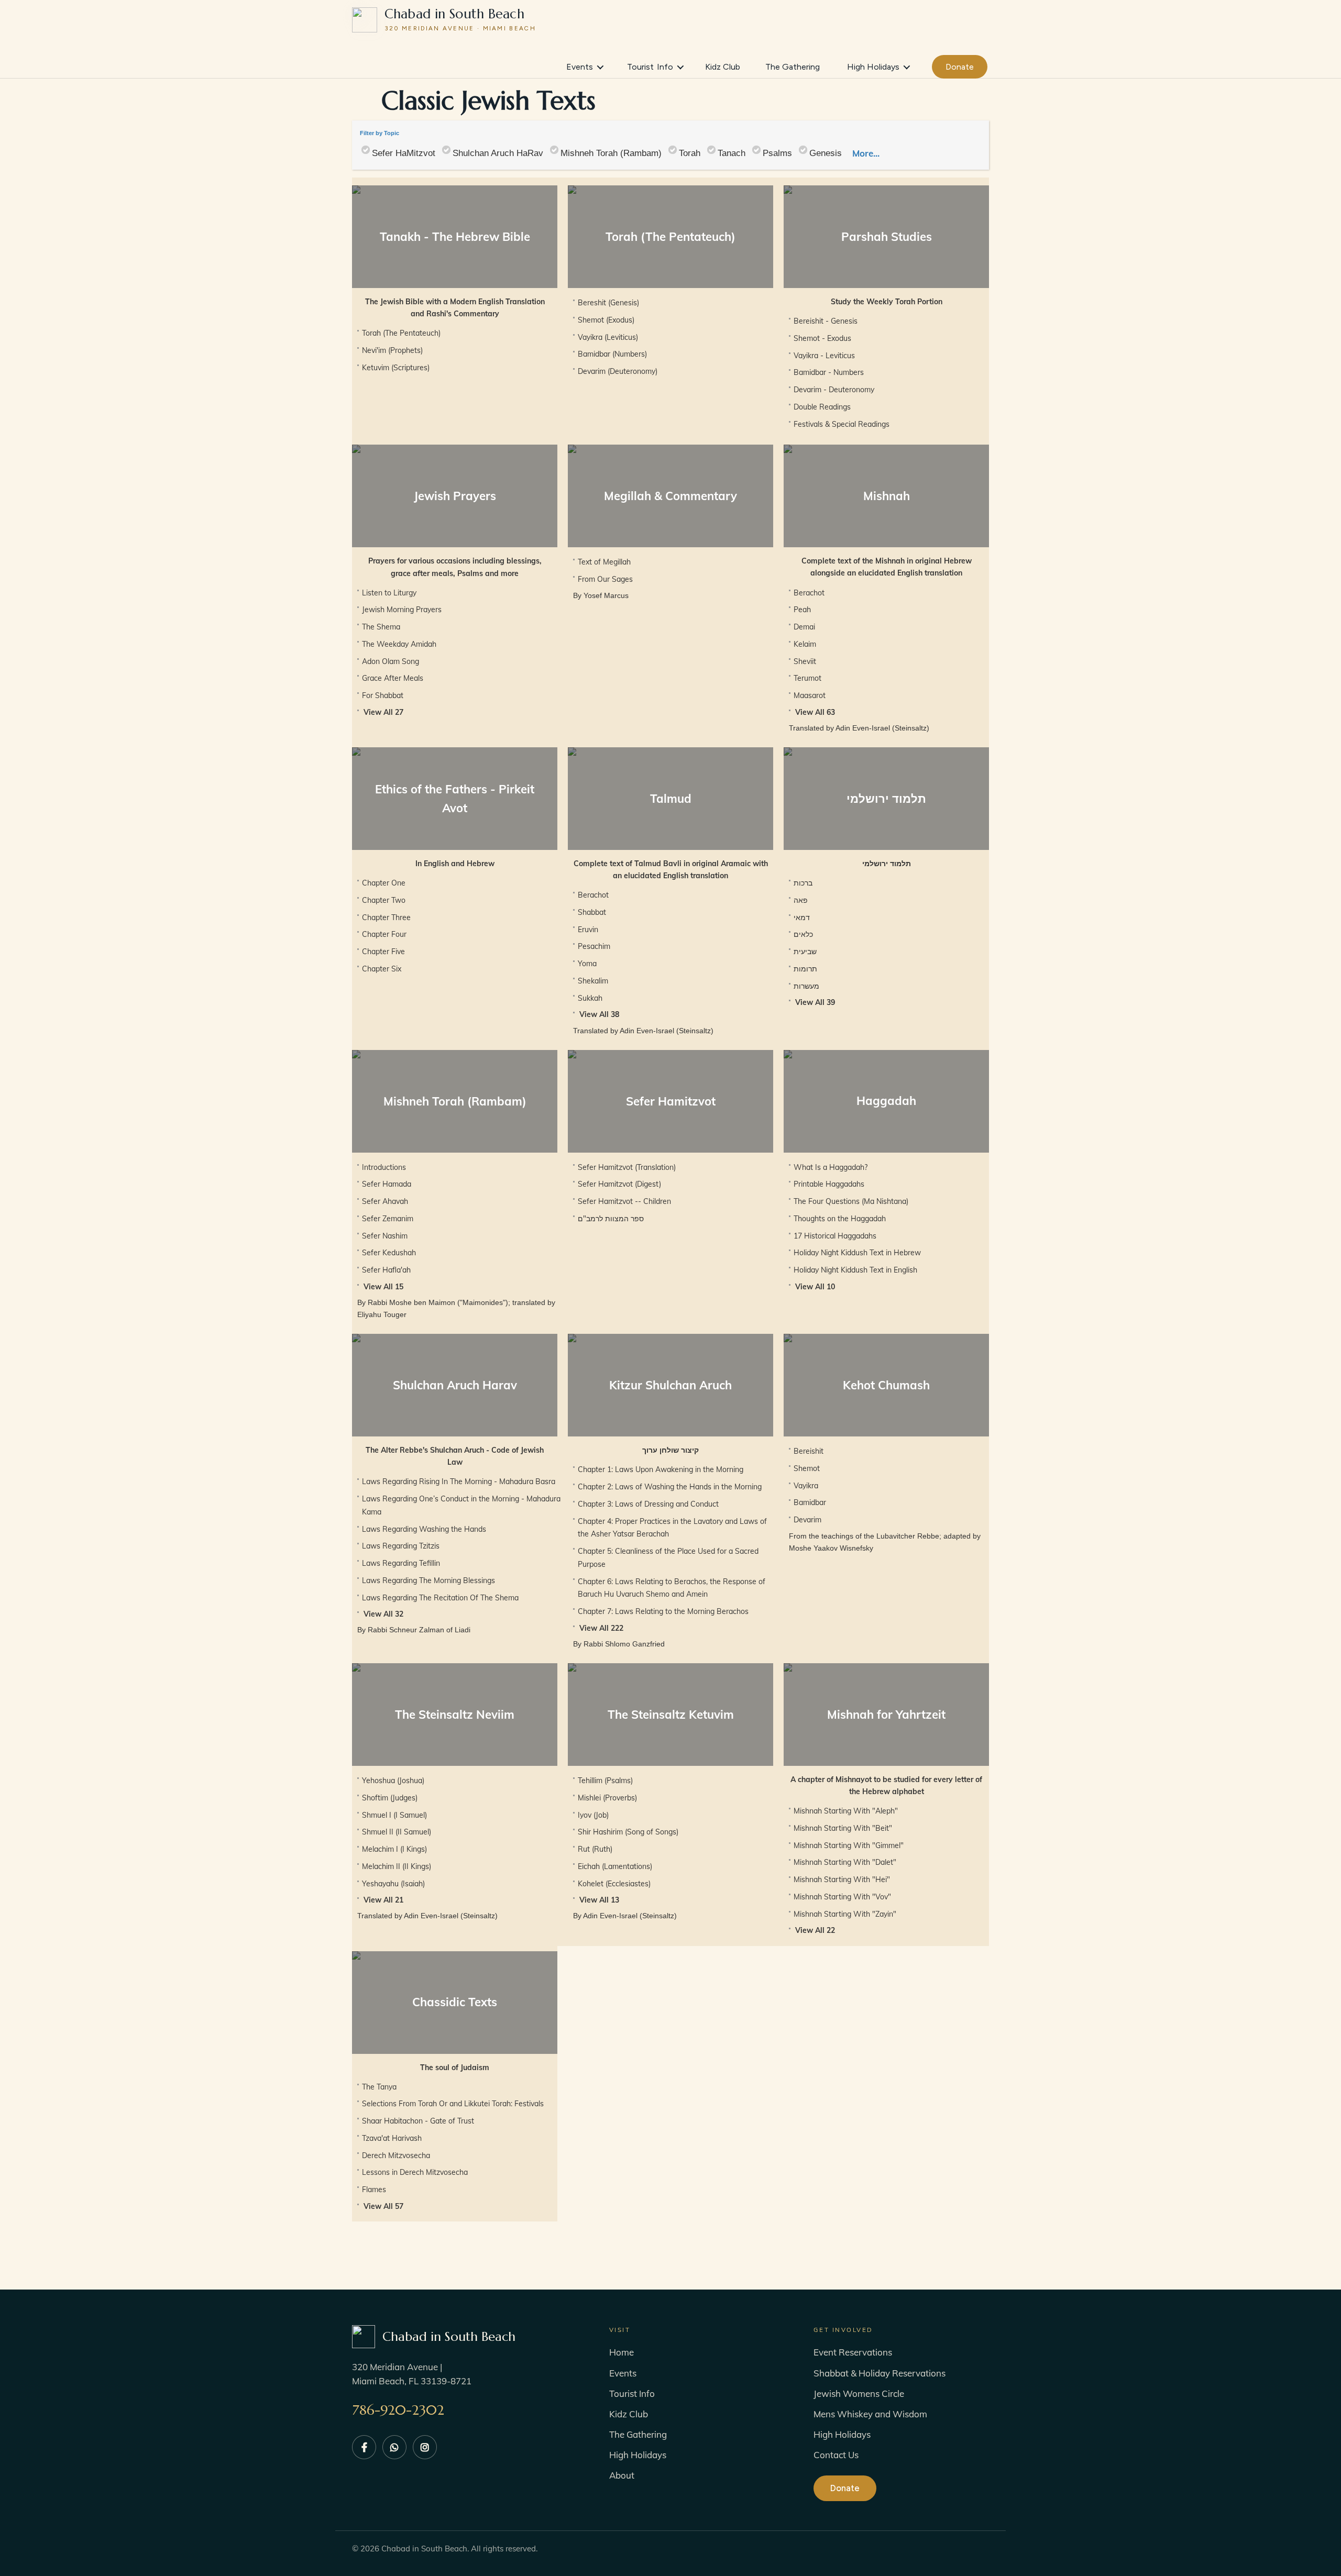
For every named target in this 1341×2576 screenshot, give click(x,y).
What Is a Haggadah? (831, 1167)
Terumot (807, 678)
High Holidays (638, 2455)
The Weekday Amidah (399, 644)
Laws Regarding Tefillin (401, 1563)
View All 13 (599, 1900)
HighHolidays (873, 67)
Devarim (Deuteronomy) (618, 371)
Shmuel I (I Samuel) (394, 1815)
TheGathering (793, 67)
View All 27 (383, 712)
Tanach (732, 153)
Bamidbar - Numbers (829, 372)
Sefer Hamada (387, 1184)
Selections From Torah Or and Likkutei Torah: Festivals (453, 2104)
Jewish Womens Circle (859, 2393)
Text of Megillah (604, 562)
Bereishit (809, 1451)
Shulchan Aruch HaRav (498, 153)
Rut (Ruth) (595, 1849)
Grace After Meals (393, 678)
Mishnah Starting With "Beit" (843, 1828)
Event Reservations (853, 2352)
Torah (690, 153)
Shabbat (592, 912)
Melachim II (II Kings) (397, 1866)
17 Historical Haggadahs (835, 1236)
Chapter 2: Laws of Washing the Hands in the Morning (670, 1487)
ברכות (803, 883)
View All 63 (815, 712)
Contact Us (836, 2455)
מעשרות (806, 986)
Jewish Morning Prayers (402, 610)
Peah (802, 610)
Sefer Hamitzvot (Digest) (619, 1184)
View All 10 (815, 1287)
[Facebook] (364, 2447)
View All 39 (815, 1002)
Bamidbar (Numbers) (612, 354)
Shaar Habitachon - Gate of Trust (418, 2121)
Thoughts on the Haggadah (840, 1219)
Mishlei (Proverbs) (607, 1798)
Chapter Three (386, 917)
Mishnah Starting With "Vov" (842, 1897)
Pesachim (594, 946)
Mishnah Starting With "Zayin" (845, 1914)
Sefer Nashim (385, 1236)
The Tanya (379, 2087)
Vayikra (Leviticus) (608, 337)
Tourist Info (632, 2393)
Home (622, 2352)
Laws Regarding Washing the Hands (424, 1529)
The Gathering (638, 2434)
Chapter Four (384, 934)
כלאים (803, 934)
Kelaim (805, 644)
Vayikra (806, 1486)
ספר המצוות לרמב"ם (611, 1219)
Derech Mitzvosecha (396, 2155)
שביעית (805, 952)
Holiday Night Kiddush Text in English (855, 1270)
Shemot (807, 1468)
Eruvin (588, 930)
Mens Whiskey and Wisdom (870, 2414)
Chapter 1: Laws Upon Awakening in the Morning (661, 1469)
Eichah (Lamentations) (615, 1866)
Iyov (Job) (593, 1815)
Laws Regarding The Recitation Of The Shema (440, 1598)
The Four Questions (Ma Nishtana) (851, 1201)
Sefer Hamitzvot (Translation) (627, 1167)
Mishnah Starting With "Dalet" (845, 1862)
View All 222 (601, 1628)
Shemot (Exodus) (606, 320)
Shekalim (593, 981)
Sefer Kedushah (389, 1253)
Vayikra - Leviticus (824, 356)
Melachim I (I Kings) (394, 1849)
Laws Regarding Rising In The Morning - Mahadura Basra (459, 1482)
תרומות (805, 969)
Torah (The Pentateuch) (401, 333)
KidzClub (723, 67)
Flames (374, 2190)
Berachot (809, 593)
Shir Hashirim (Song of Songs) (628, 1832)
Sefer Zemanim (388, 1219)
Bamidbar (810, 1502)
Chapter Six (382, 969)
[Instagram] (425, 2447)
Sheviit (805, 661)
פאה (801, 900)
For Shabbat (383, 695)
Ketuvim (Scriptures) (396, 368)
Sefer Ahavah (385, 1201)
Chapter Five (383, 952)
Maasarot (810, 695)
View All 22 (815, 1930)
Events (580, 67)
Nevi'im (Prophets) (392, 350)
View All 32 (383, 1614)
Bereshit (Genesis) (608, 303)
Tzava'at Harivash (392, 2138)
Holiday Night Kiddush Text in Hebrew (857, 1253)
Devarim (807, 1520)
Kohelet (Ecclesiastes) (614, 1884)
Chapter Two (384, 900)
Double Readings (822, 407)
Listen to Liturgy (389, 593)
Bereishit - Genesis (826, 321)
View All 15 (383, 1287)
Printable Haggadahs (829, 1184)
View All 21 (383, 1900)
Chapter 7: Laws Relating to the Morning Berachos (663, 1611)
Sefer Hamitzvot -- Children (624, 1201)
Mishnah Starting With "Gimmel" (849, 1845)
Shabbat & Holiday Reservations (880, 2373)
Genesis (826, 153)
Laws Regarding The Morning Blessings (428, 1580)
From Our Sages (605, 579)
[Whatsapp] (394, 2447)
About (622, 2475)
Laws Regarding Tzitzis (401, 1546)
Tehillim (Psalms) (605, 1781)
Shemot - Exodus (822, 338)
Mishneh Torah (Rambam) (611, 153)
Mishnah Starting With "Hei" (842, 1880)
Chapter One (384, 883)
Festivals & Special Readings (842, 424)
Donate (960, 67)
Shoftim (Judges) (390, 1798)
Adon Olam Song (391, 661)
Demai (804, 627)
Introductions (384, 1167)
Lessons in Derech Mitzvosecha (415, 2172)
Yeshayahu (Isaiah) (393, 1884)
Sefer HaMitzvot (404, 153)
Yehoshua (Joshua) (393, 1781)
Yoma (587, 964)
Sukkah (590, 998)
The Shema (381, 627)
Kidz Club (629, 2414)
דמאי (802, 917)
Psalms (777, 153)
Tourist (650, 67)
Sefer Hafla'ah (386, 1270)
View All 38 (599, 1014)
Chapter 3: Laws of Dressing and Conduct (648, 1504)
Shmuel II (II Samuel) (397, 1832)
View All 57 (383, 2206)
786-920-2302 (398, 2410)
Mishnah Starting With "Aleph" (846, 1811)
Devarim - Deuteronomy (834, 390)
